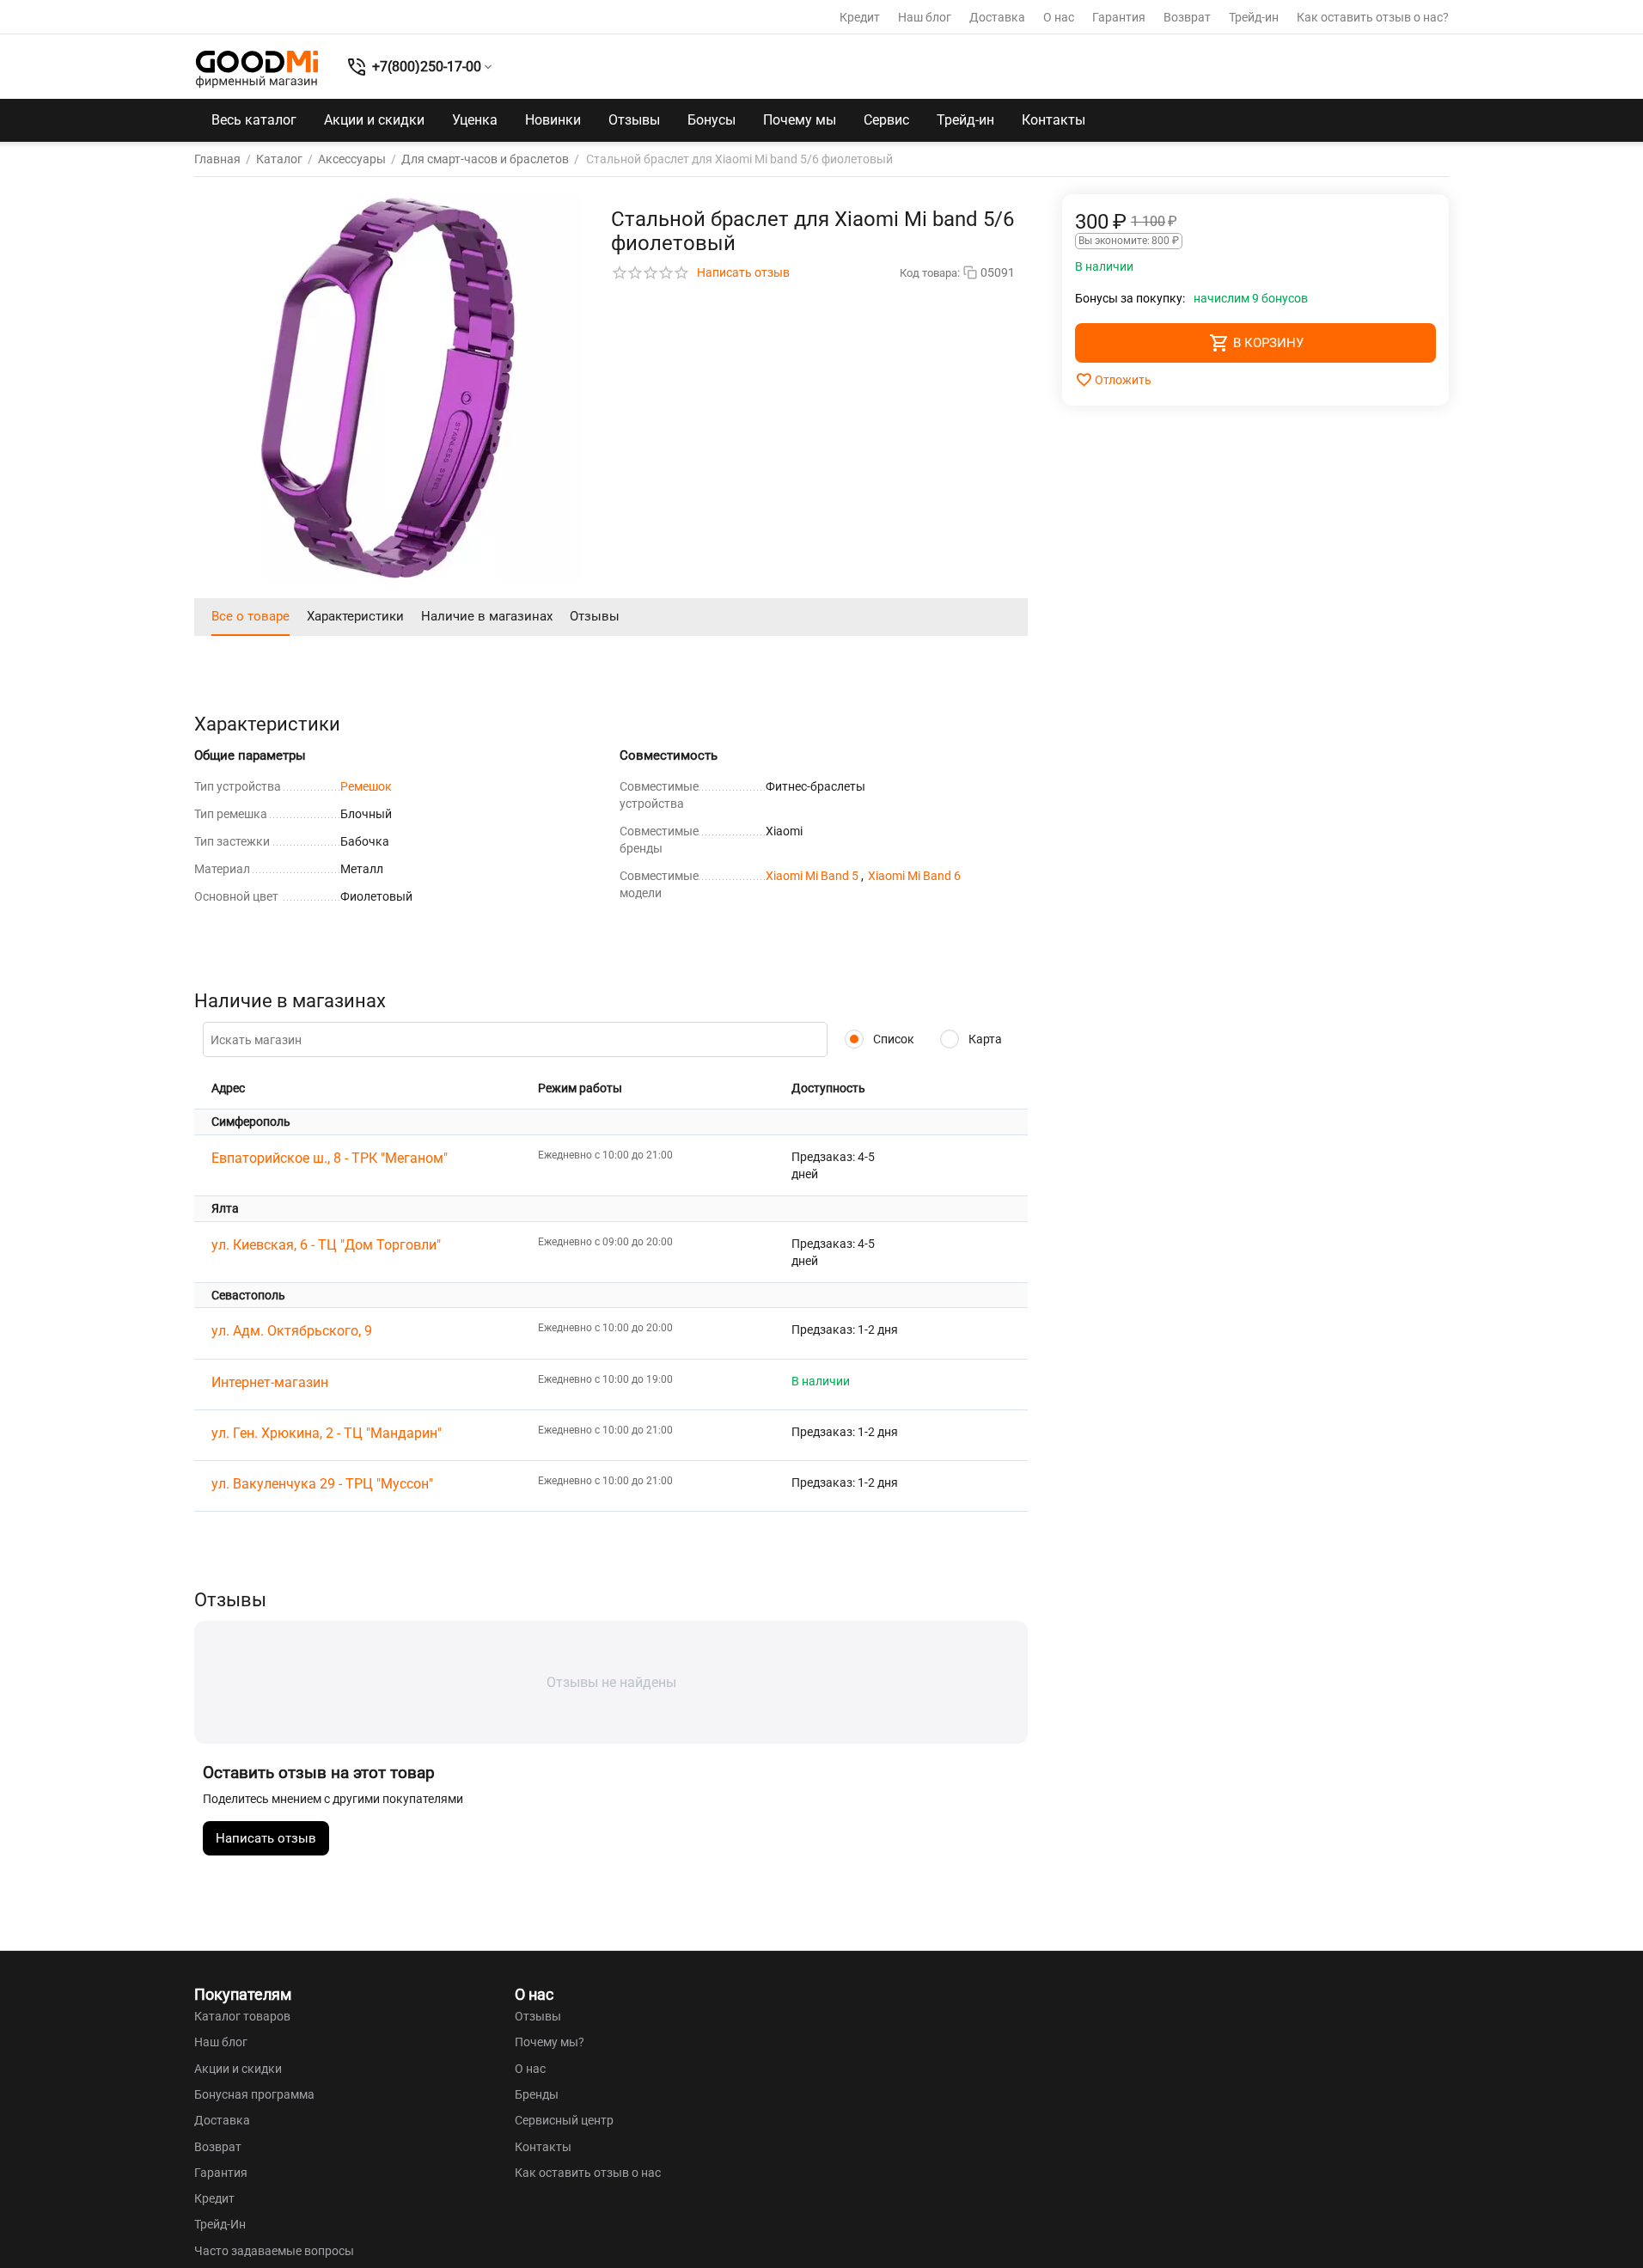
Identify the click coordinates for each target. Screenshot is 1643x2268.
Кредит (860, 17)
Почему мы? (550, 2042)
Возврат (1187, 17)
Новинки (553, 120)
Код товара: (930, 273)
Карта (984, 1039)
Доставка (997, 17)
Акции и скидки (374, 120)
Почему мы (800, 120)
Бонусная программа (254, 2094)
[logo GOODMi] (257, 69)
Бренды (537, 2094)
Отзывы (634, 120)
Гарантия (1119, 17)
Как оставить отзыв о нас (588, 2173)
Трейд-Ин (220, 2224)
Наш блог (925, 17)
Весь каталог (254, 120)
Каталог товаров (242, 2016)
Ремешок (366, 786)
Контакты (1054, 120)
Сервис (886, 120)
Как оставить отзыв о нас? (1373, 17)
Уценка (475, 120)
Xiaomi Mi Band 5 (813, 876)
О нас (1059, 17)
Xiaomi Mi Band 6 (914, 876)
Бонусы (712, 120)
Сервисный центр (564, 2120)
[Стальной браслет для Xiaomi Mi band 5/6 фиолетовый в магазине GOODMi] (388, 388)
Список (892, 1039)
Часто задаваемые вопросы (274, 2251)
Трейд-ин (1254, 17)
